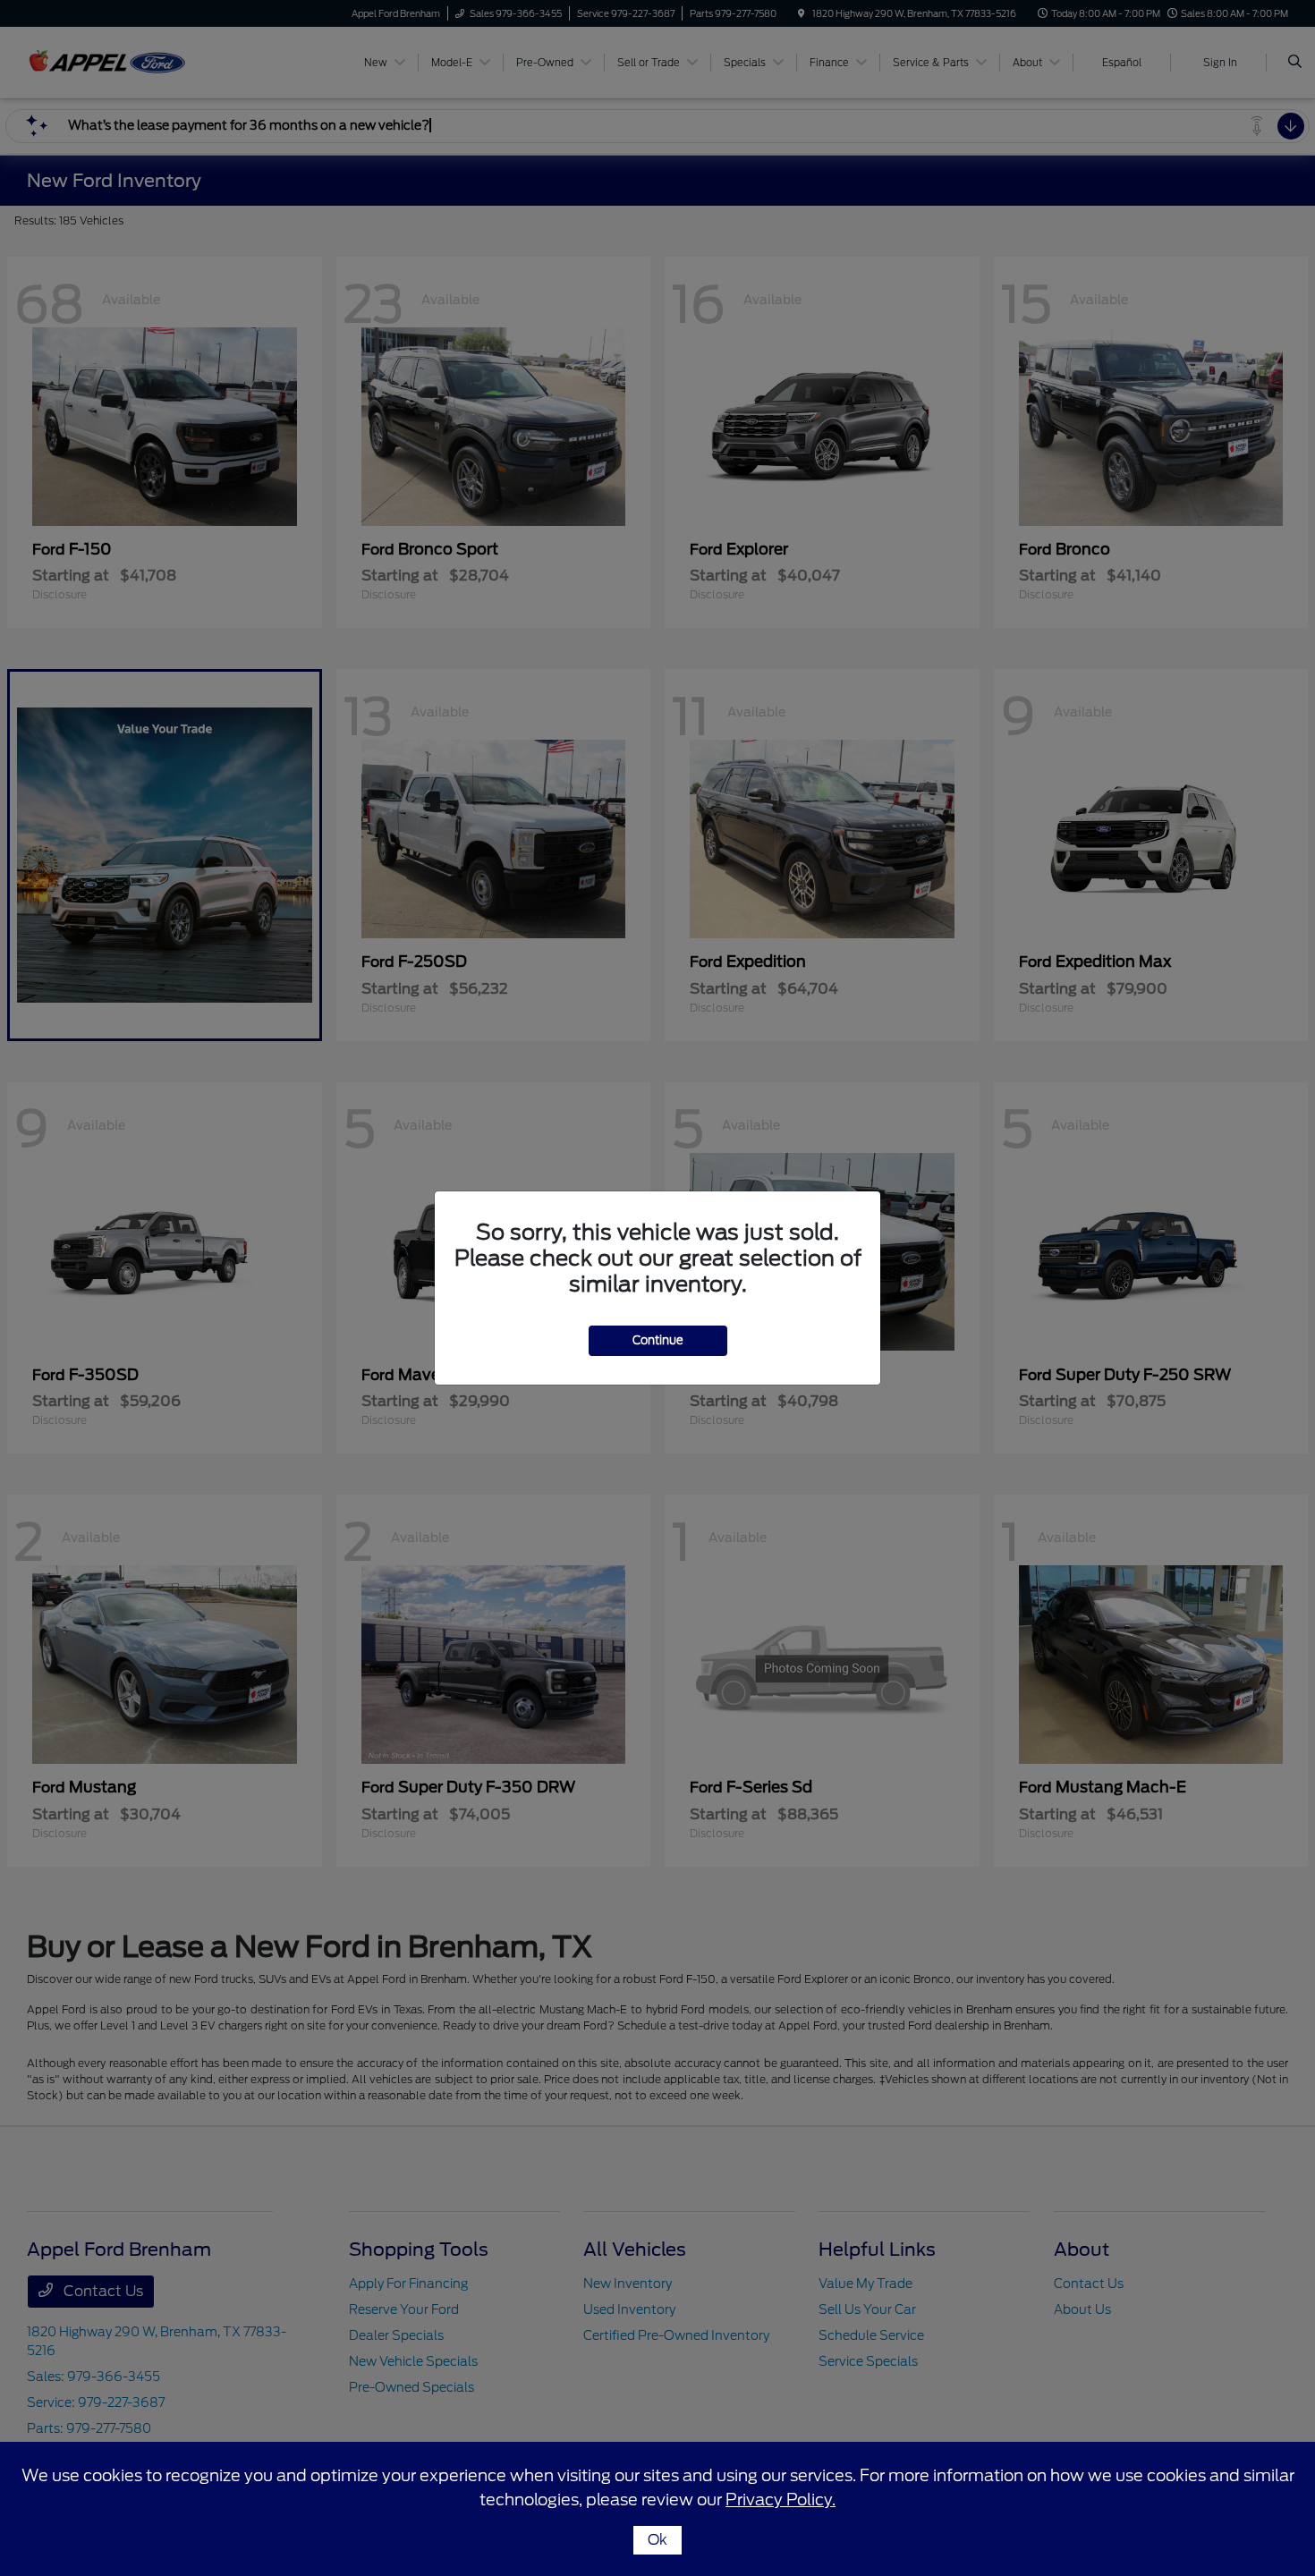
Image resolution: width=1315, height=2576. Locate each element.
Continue (658, 1340)
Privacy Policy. (781, 2500)
